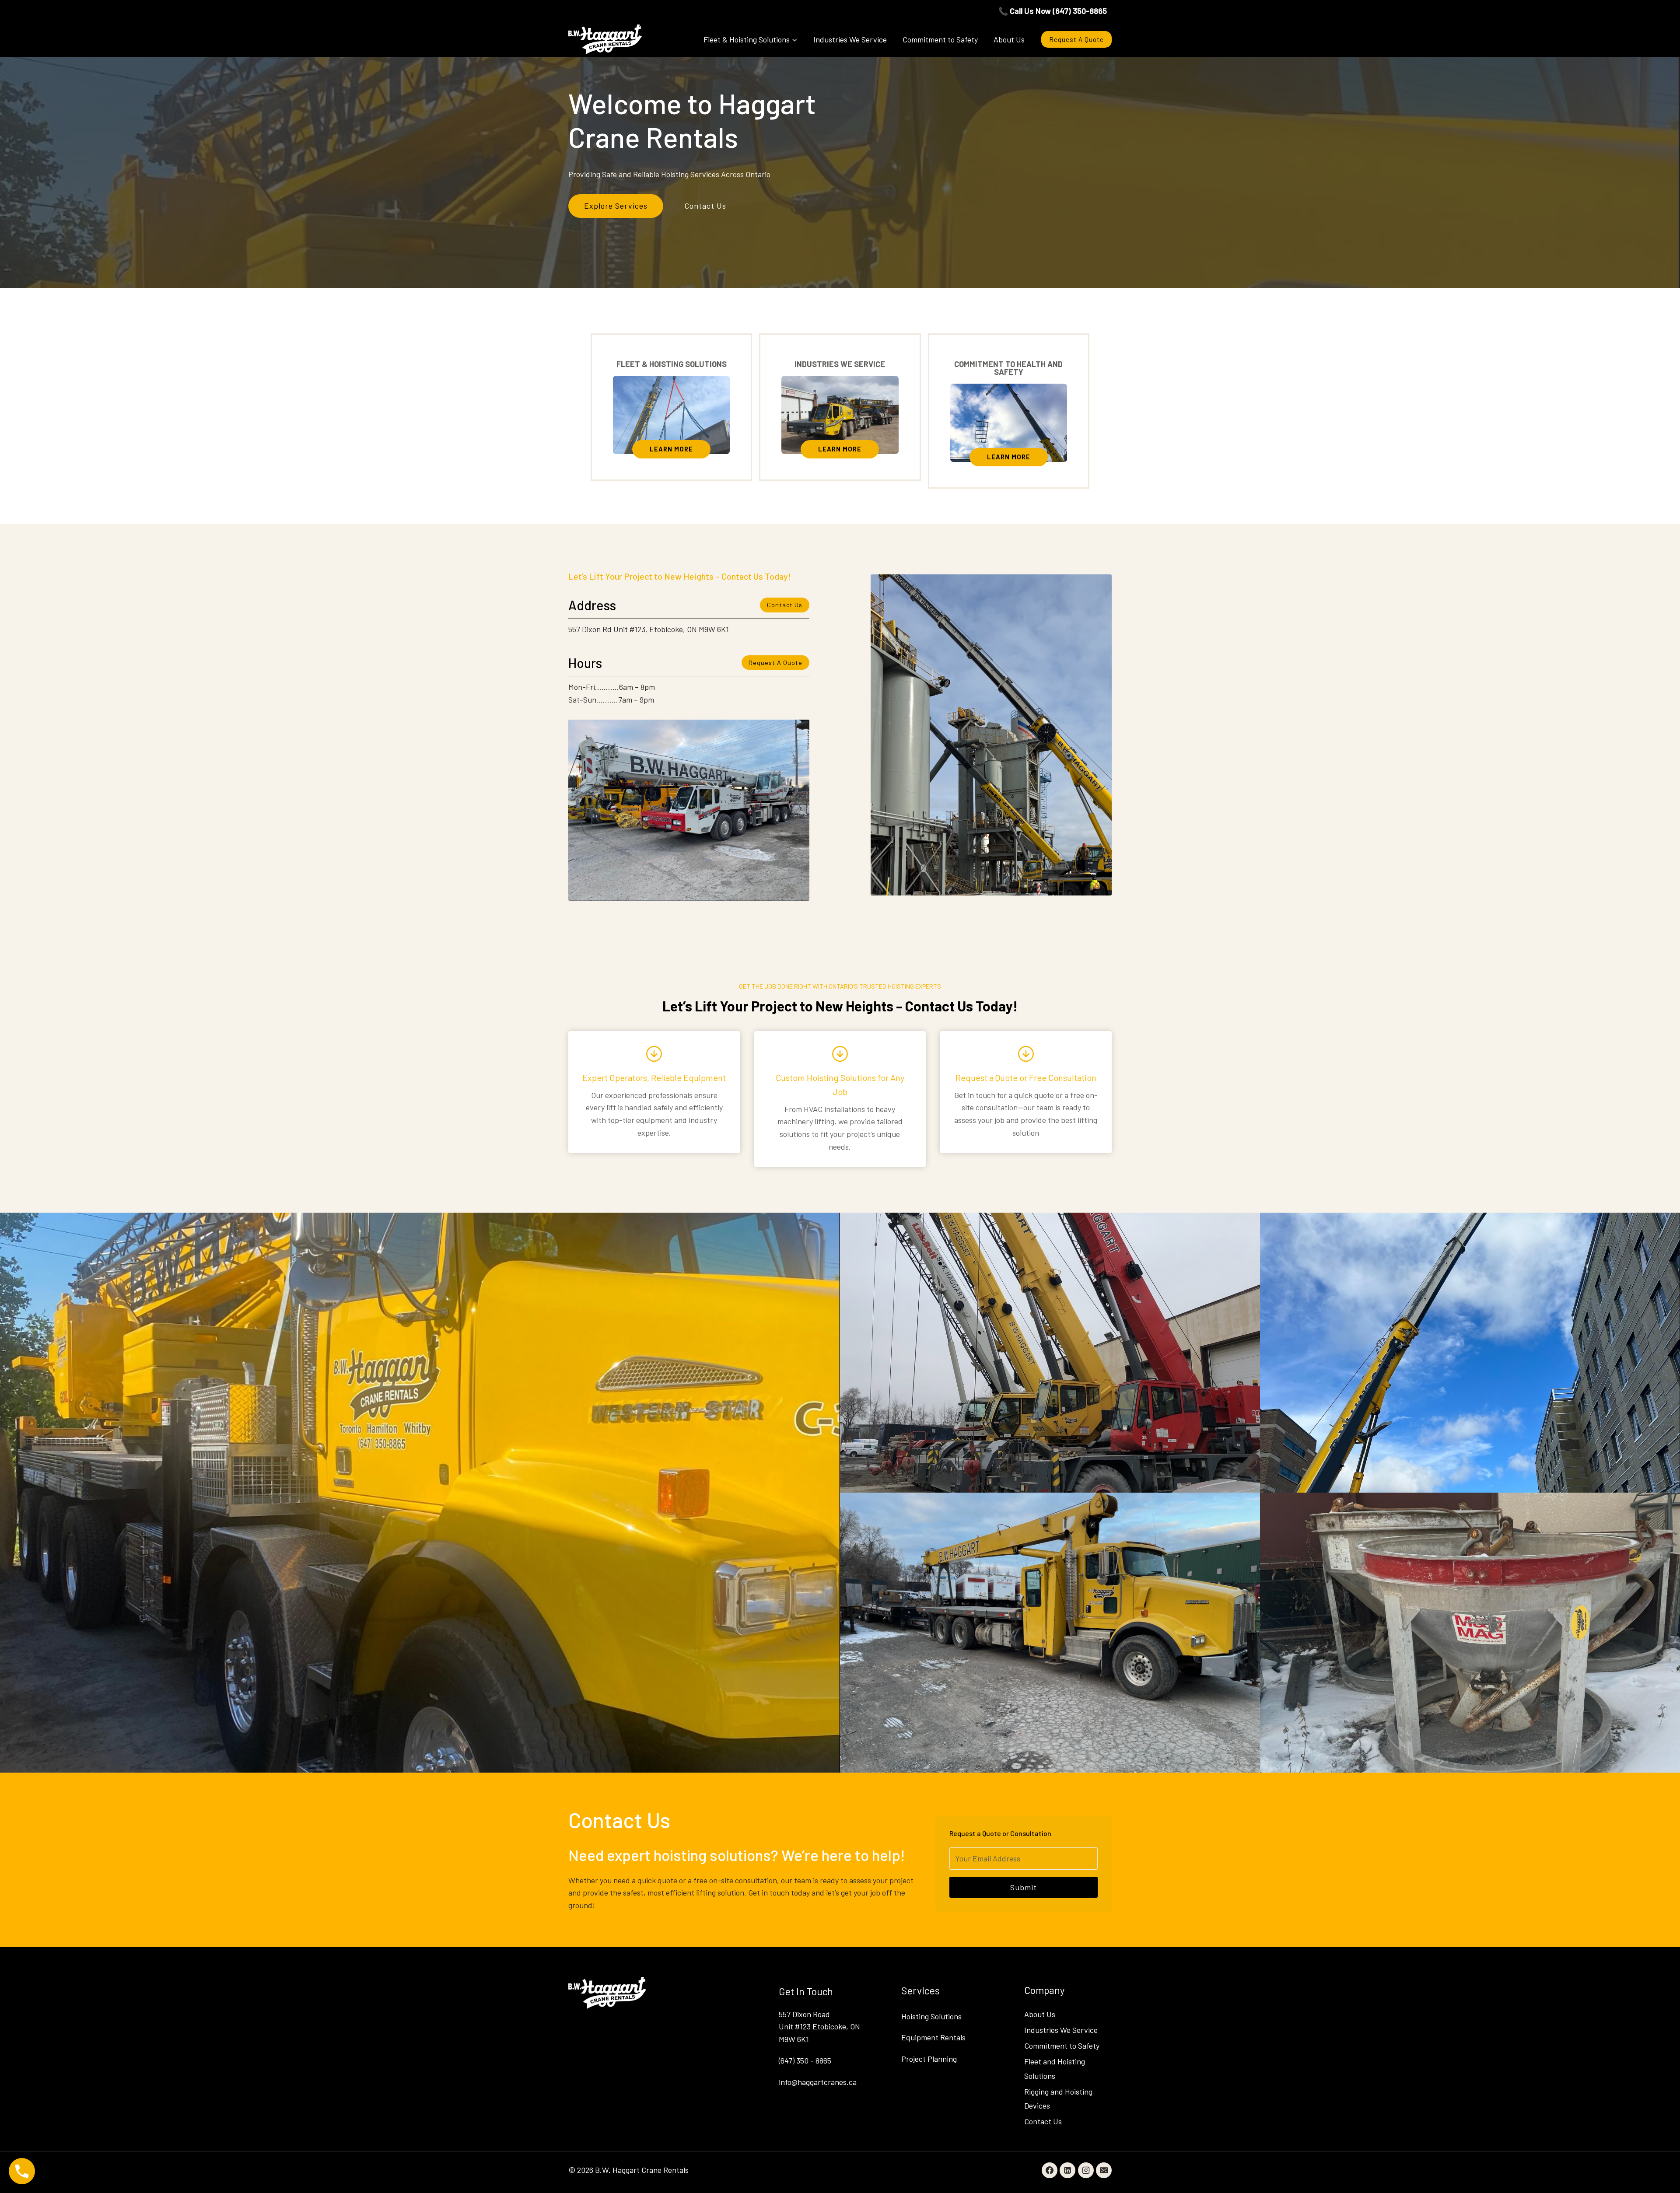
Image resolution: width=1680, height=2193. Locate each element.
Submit (1024, 1887)
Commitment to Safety (940, 39)
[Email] (1104, 2170)
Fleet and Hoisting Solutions (1055, 2068)
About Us (1009, 39)
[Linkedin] (1067, 2170)
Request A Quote (1076, 39)
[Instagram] (1086, 2170)
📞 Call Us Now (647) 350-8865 (1053, 11)
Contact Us (1043, 2121)
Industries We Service (850, 39)
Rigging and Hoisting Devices (1058, 2099)
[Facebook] (1050, 2170)
